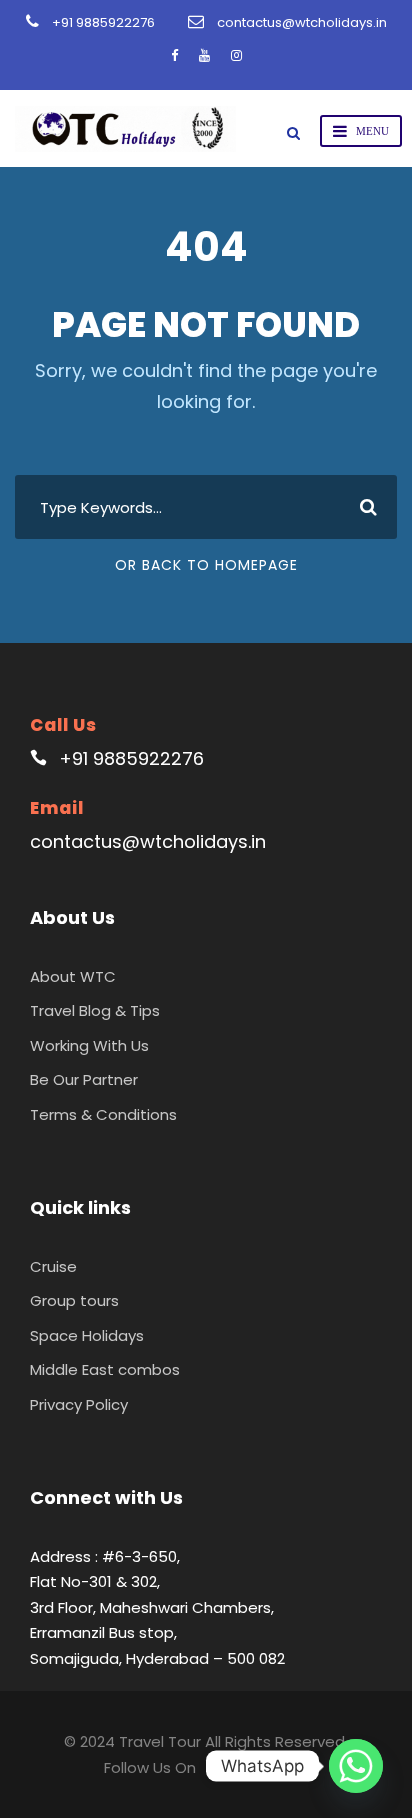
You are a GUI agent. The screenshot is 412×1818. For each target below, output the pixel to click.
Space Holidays (87, 1335)
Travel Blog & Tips (95, 1010)
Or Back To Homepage (206, 565)
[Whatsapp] (356, 1766)
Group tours (74, 1300)
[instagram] (236, 55)
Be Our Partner (84, 1079)
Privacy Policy (79, 1404)
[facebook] (174, 55)
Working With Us (89, 1045)
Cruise (53, 1266)
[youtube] (204, 55)
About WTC (73, 976)
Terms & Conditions (103, 1114)
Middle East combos (105, 1369)
